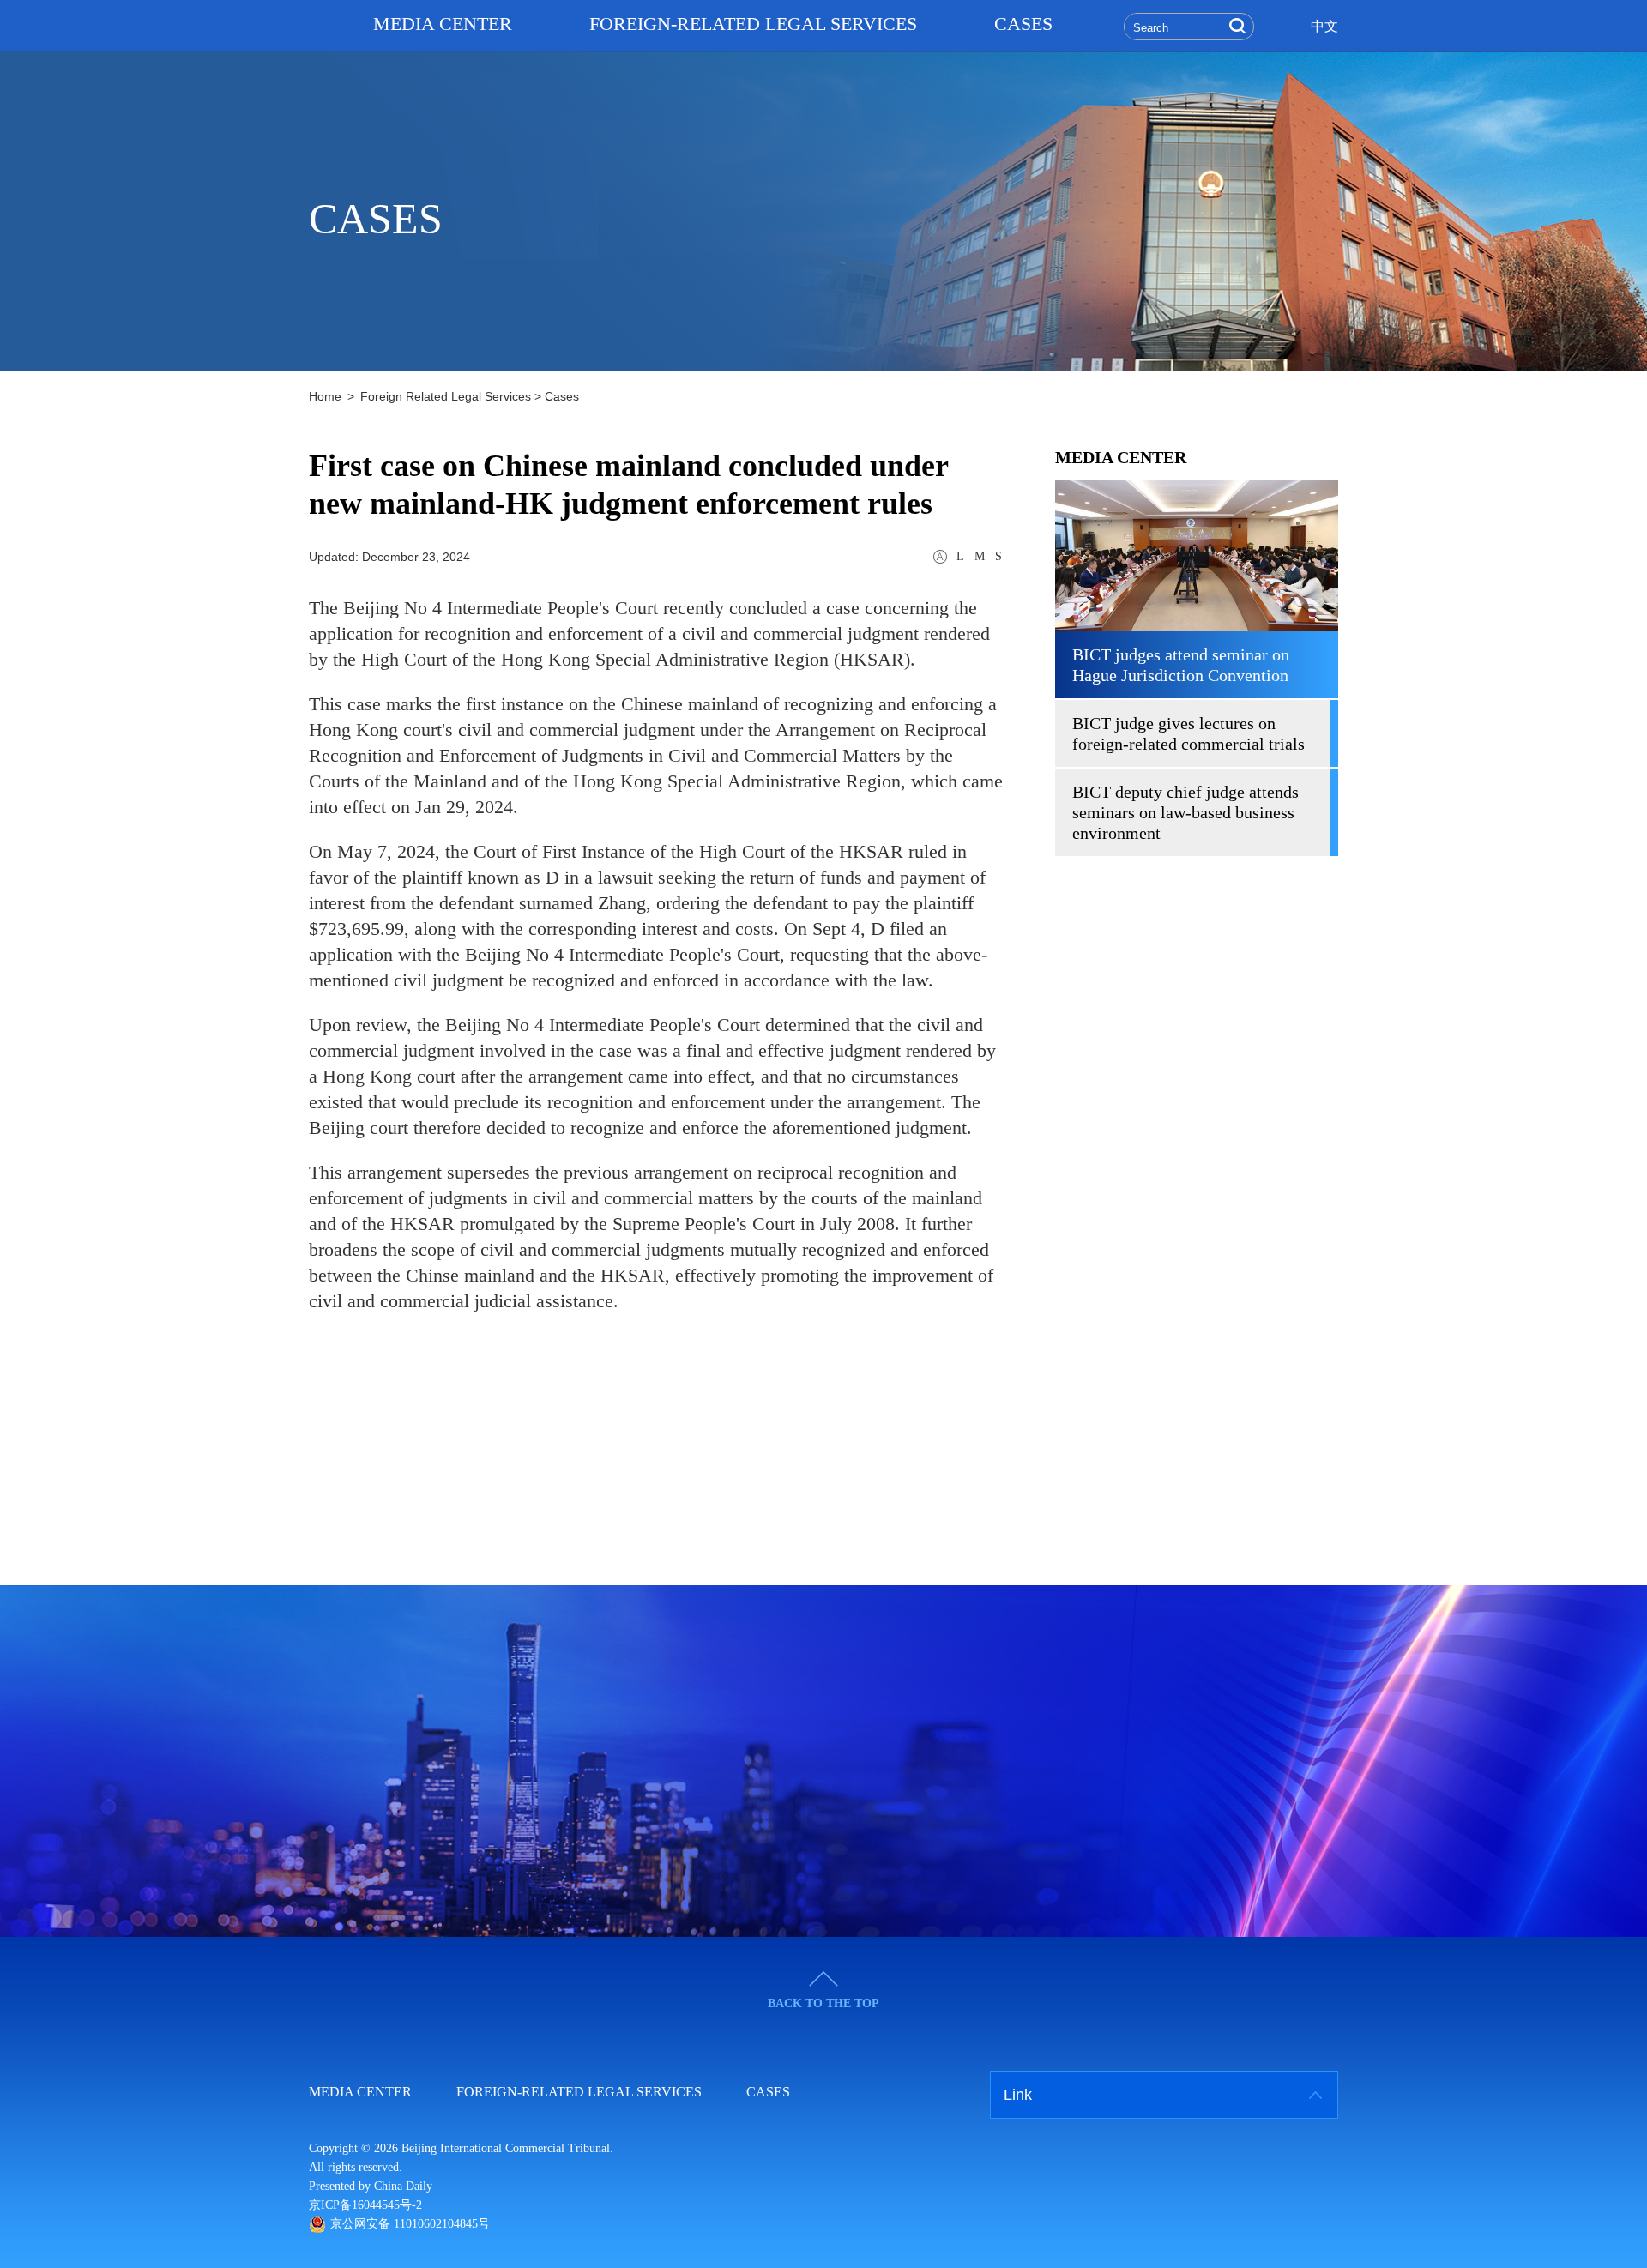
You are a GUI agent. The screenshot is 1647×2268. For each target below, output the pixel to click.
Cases (562, 396)
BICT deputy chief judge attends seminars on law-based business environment (1185, 812)
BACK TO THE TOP (823, 2003)
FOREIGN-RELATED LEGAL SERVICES (753, 24)
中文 (1324, 26)
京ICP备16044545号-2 (365, 2205)
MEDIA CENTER (443, 24)
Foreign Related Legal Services (446, 396)
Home (325, 396)
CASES (1023, 24)
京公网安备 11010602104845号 (410, 2224)
